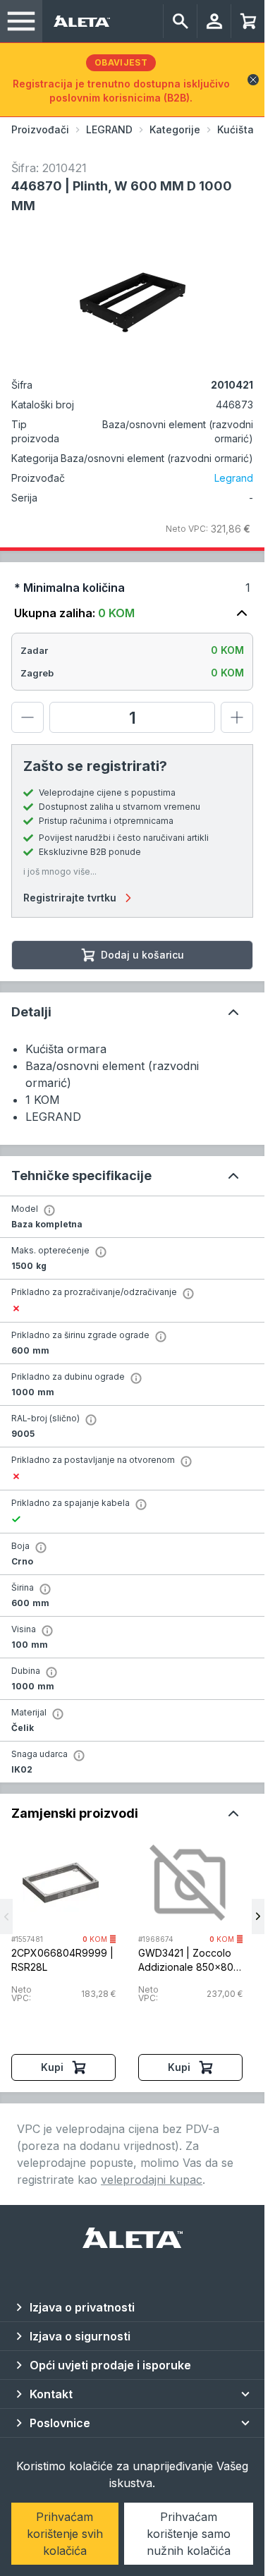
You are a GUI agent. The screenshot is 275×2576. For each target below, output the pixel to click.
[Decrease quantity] (28, 717)
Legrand (234, 478)
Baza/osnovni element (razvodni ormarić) (157, 458)
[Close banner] (253, 80)
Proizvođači (40, 129)
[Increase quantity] (237, 717)
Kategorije (175, 129)
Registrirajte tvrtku (70, 898)
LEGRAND (109, 129)
